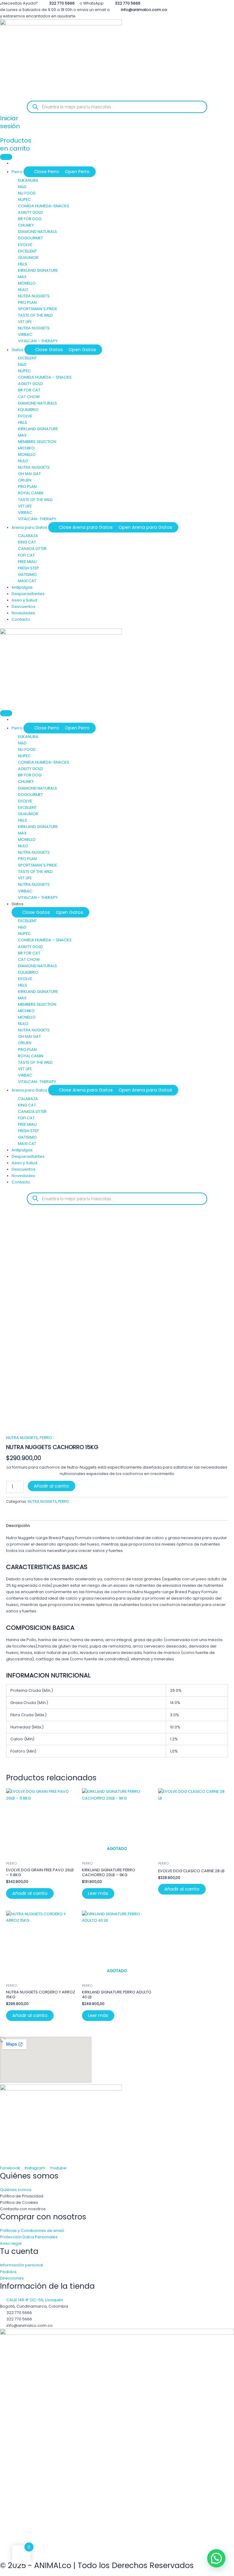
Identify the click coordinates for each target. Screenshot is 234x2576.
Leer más (98, 1893)
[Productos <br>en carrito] (2, 133)
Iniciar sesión (10, 122)
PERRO (46, 1438)
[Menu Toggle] (6, 157)
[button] (216, 2558)
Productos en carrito (16, 144)
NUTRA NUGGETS (22, 1438)
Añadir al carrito (51, 1486)
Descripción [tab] (18, 1526)
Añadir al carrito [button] (30, 1893)
